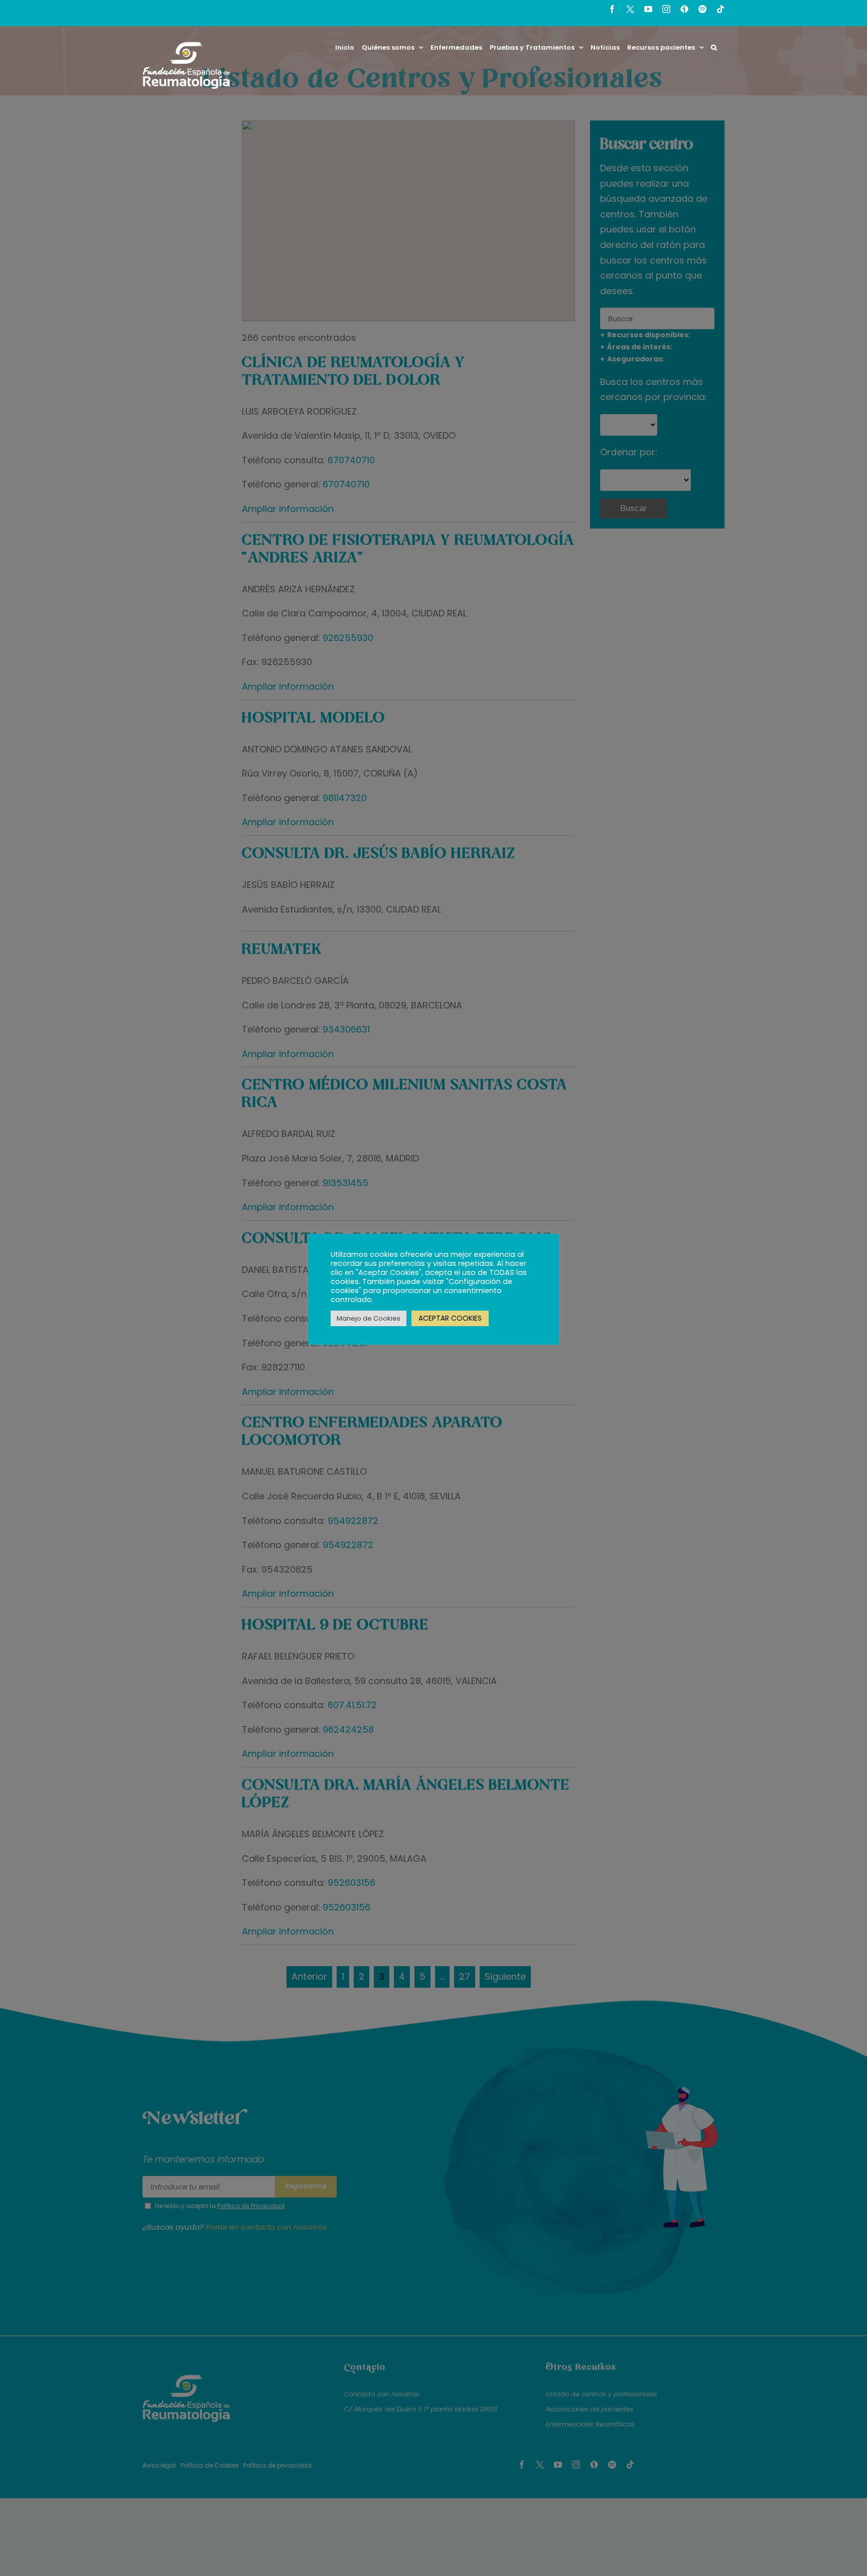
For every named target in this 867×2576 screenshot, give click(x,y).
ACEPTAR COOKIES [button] (450, 1318)
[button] (714, 47)
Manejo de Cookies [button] (369, 1318)
